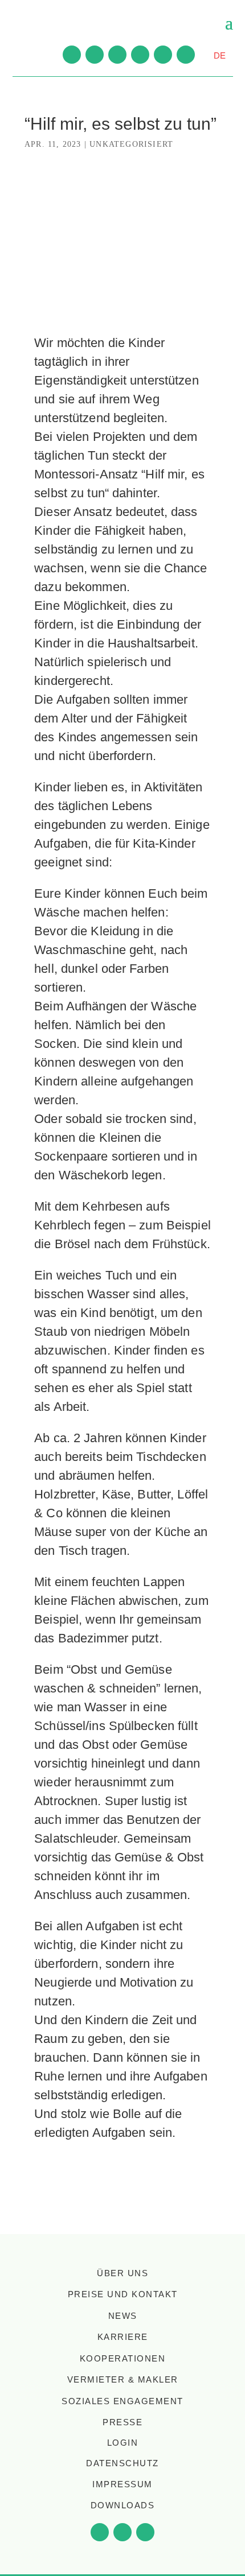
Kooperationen (123, 2358)
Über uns (122, 2273)
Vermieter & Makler (123, 2379)
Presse (122, 2422)
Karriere (123, 2337)
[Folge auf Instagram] (117, 55)
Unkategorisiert (131, 144)
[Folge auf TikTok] (163, 55)
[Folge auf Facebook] (95, 55)
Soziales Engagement (122, 2401)
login (123, 2443)
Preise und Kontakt (123, 2294)
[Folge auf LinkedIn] (140, 55)
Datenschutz (122, 2463)
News (123, 2316)
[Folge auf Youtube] (72, 55)
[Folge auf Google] (186, 55)
